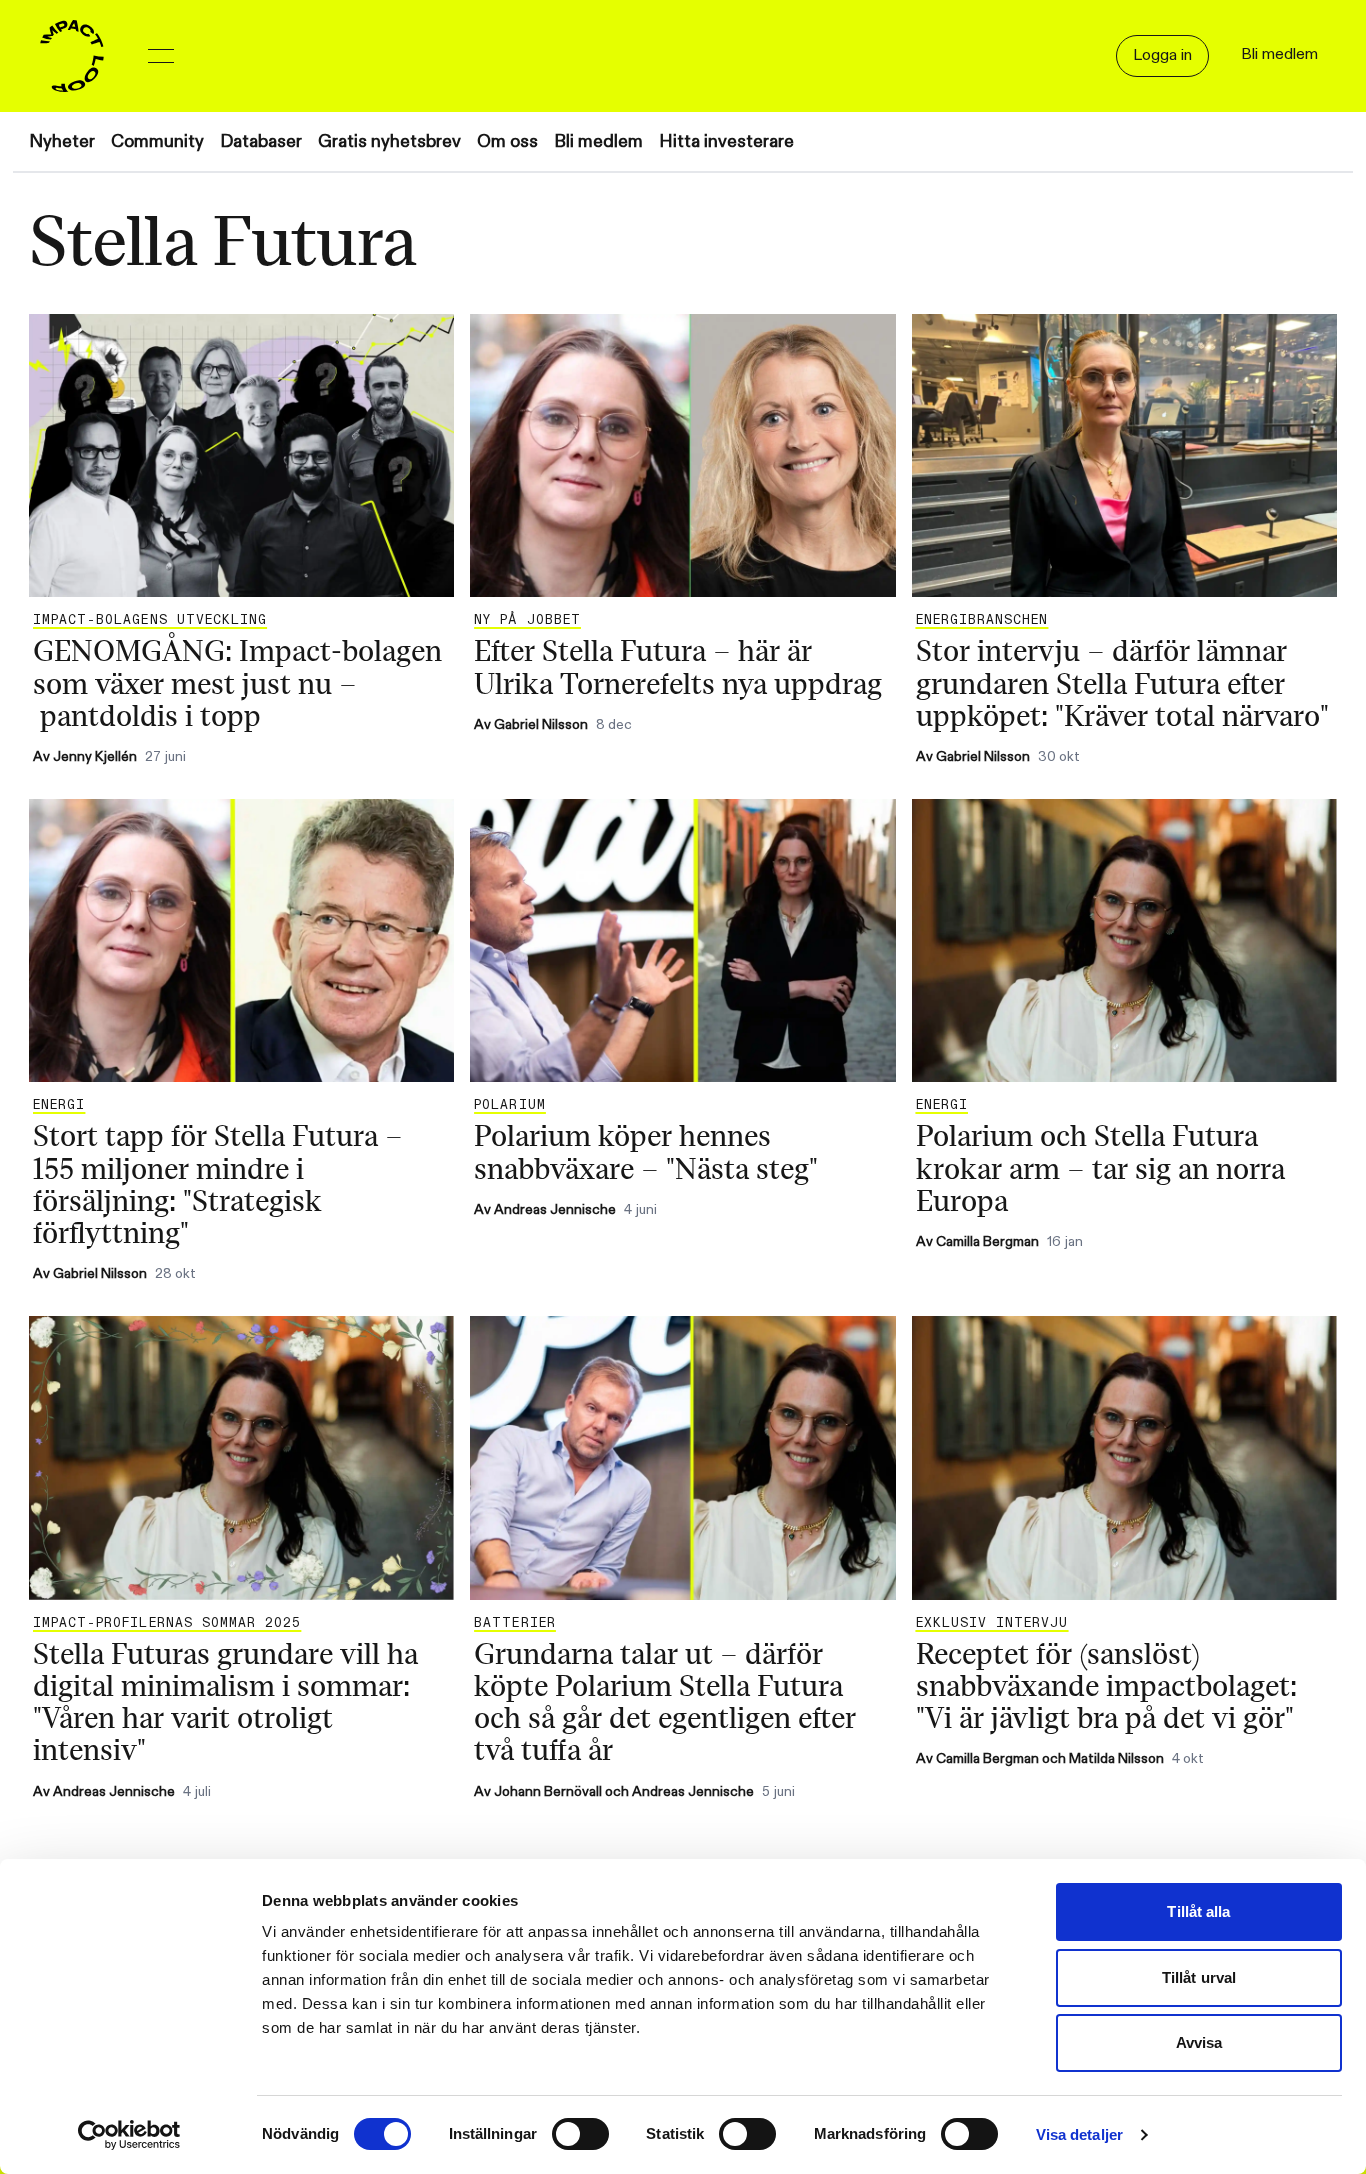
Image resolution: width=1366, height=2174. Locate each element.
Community (157, 141)
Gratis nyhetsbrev (389, 141)
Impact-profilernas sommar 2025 (167, 1623)
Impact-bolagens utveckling (150, 620)
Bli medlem (598, 141)
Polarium (509, 1105)
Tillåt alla (1198, 1911)
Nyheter (62, 141)
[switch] (580, 2134)
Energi (59, 1105)
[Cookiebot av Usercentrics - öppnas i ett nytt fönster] (129, 2135)
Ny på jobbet (527, 620)
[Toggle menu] (161, 56)
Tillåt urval (1199, 1977)
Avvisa (1199, 2042)
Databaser (261, 141)
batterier (514, 1623)
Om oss (507, 141)
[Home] (72, 56)
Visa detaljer (1079, 2134)
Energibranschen (982, 620)
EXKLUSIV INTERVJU (992, 1623)
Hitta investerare (726, 141)
